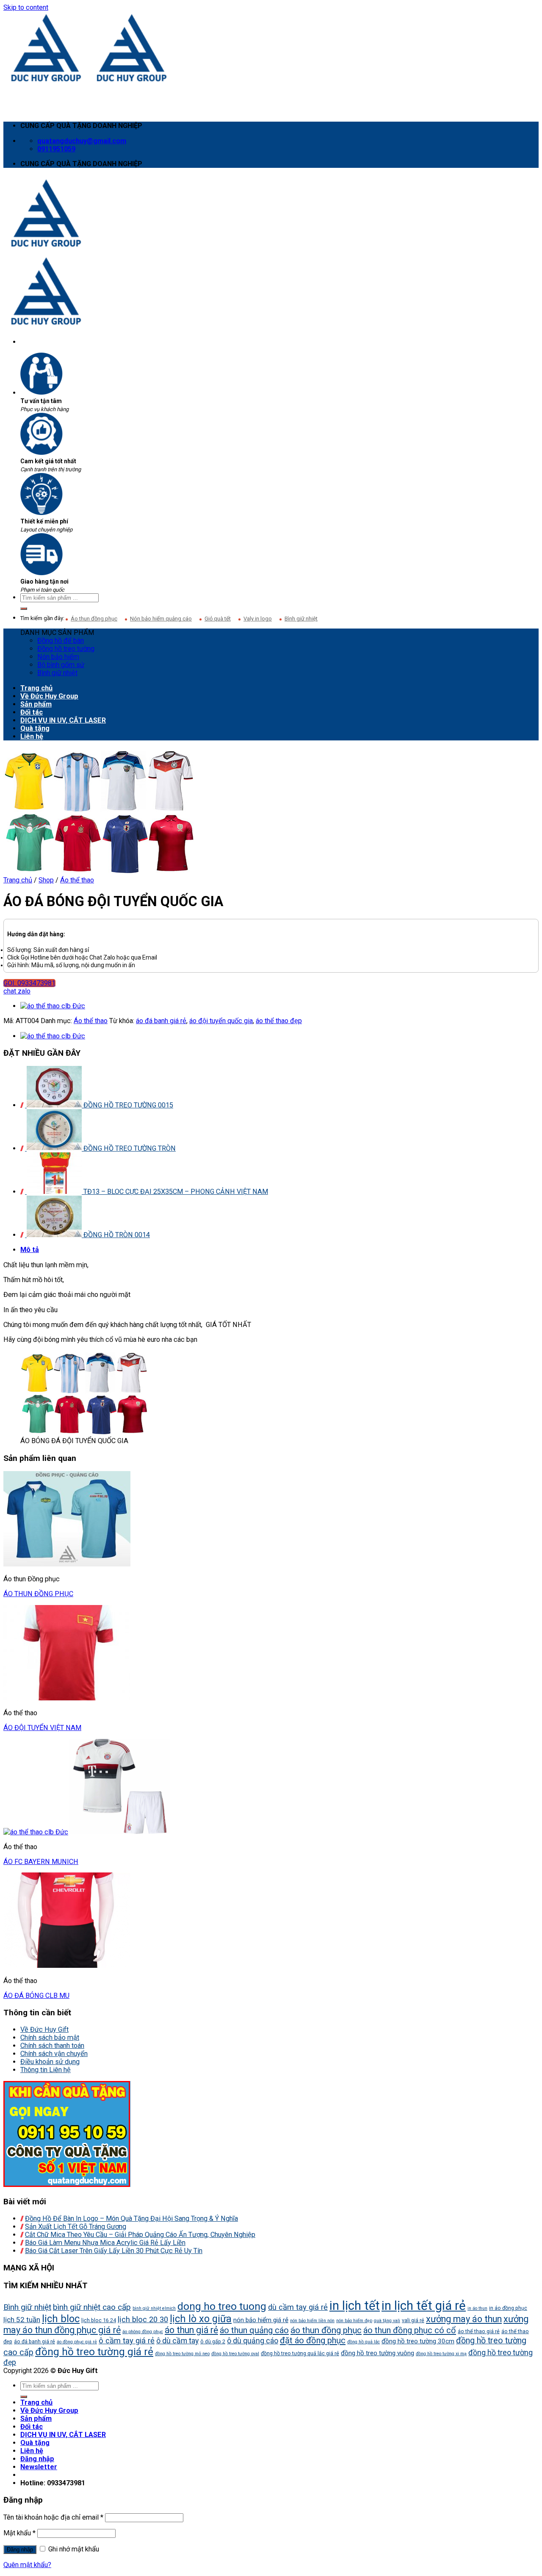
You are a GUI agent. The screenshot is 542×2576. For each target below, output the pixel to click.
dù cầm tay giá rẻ (298, 2307)
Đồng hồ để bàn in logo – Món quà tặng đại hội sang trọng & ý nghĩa (131, 2219)
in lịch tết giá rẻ (424, 2306)
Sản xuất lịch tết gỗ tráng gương (76, 2227)
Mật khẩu (19, 2533)
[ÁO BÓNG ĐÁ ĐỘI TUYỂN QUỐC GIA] (99, 872)
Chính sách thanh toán (52, 2046)
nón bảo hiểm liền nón (312, 2321)
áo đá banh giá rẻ (161, 1021)
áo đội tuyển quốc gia (221, 1021)
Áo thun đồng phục (94, 619)
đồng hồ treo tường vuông (377, 2353)
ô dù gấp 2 (213, 2341)
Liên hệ (32, 736)
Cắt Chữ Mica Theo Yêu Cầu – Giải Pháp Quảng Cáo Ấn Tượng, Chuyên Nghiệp (140, 2235)
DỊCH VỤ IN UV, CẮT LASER (63, 720)
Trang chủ (36, 688)
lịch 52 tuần (22, 2320)
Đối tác (32, 712)
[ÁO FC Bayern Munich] (53, 1006)
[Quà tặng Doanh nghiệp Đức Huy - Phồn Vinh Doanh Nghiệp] (89, 81)
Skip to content (26, 7)
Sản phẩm (36, 704)
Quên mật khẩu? (27, 2565)
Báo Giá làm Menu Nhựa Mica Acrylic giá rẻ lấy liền (105, 2243)
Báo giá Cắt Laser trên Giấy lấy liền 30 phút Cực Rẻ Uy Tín (114, 2251)
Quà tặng (35, 728)
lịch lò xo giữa (201, 2319)
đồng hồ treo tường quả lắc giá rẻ (300, 2353)
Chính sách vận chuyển (54, 2054)
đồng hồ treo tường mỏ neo (182, 2354)
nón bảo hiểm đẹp (354, 2321)
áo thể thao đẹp (279, 1021)
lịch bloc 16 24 (99, 2320)
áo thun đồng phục (38, 1594)
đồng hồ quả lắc (364, 2342)
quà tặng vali (387, 2321)
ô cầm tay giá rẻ (127, 2341)
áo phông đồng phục (143, 2332)
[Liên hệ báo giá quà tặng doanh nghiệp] (67, 2185)
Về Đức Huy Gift (44, 2029)
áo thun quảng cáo (254, 2330)
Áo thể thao (77, 880)
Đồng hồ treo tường (66, 649)
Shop (46, 880)
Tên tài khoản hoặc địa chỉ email (53, 2517)
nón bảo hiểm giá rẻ (261, 2320)
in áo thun (477, 2308)
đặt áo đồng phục (313, 2340)
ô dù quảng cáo (253, 2341)
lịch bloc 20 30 (143, 2320)
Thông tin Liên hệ (46, 2070)
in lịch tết (355, 2306)
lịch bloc (61, 2319)
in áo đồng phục (508, 2308)
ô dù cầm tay (177, 2341)
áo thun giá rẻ (191, 2330)
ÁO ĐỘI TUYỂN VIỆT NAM (42, 1728)
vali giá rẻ (413, 2320)
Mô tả (30, 1250)
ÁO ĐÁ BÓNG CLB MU (36, 1996)
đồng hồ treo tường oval (235, 2354)
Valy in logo (258, 619)
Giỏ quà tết (218, 619)
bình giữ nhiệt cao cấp (92, 2307)
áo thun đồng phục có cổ (410, 2330)
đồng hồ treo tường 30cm (418, 2341)
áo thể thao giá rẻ (479, 2331)
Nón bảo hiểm (58, 657)
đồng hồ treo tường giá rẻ (94, 2352)
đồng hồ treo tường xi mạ (441, 2354)
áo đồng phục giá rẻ (77, 2342)
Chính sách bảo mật (50, 2038)
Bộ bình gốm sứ (61, 665)
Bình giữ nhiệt (301, 619)
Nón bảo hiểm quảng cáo (161, 619)
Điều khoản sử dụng (50, 2062)
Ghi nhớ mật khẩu (73, 2549)
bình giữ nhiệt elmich (154, 2308)
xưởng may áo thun (464, 2319)
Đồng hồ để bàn (61, 641)
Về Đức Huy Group (49, 696)
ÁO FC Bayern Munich (41, 1862)
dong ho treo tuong (222, 2306)
